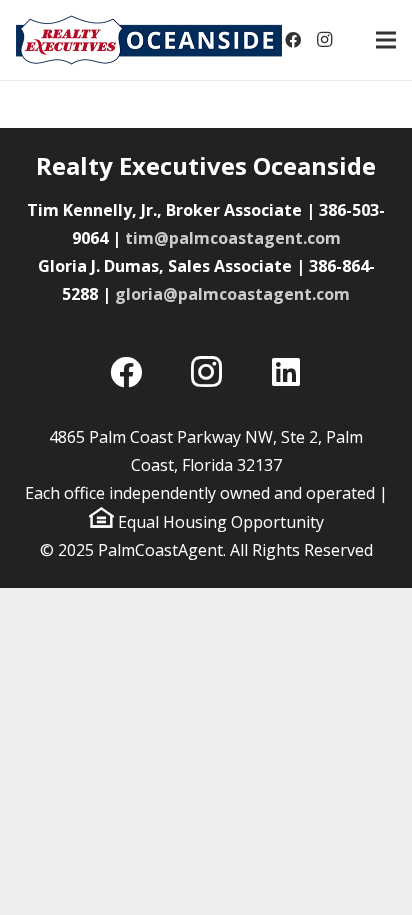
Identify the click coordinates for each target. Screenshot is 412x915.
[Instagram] (325, 40)
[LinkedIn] (286, 372)
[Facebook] (293, 40)
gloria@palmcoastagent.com (232, 294)
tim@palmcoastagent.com (233, 238)
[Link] (149, 40)
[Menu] (386, 40)
